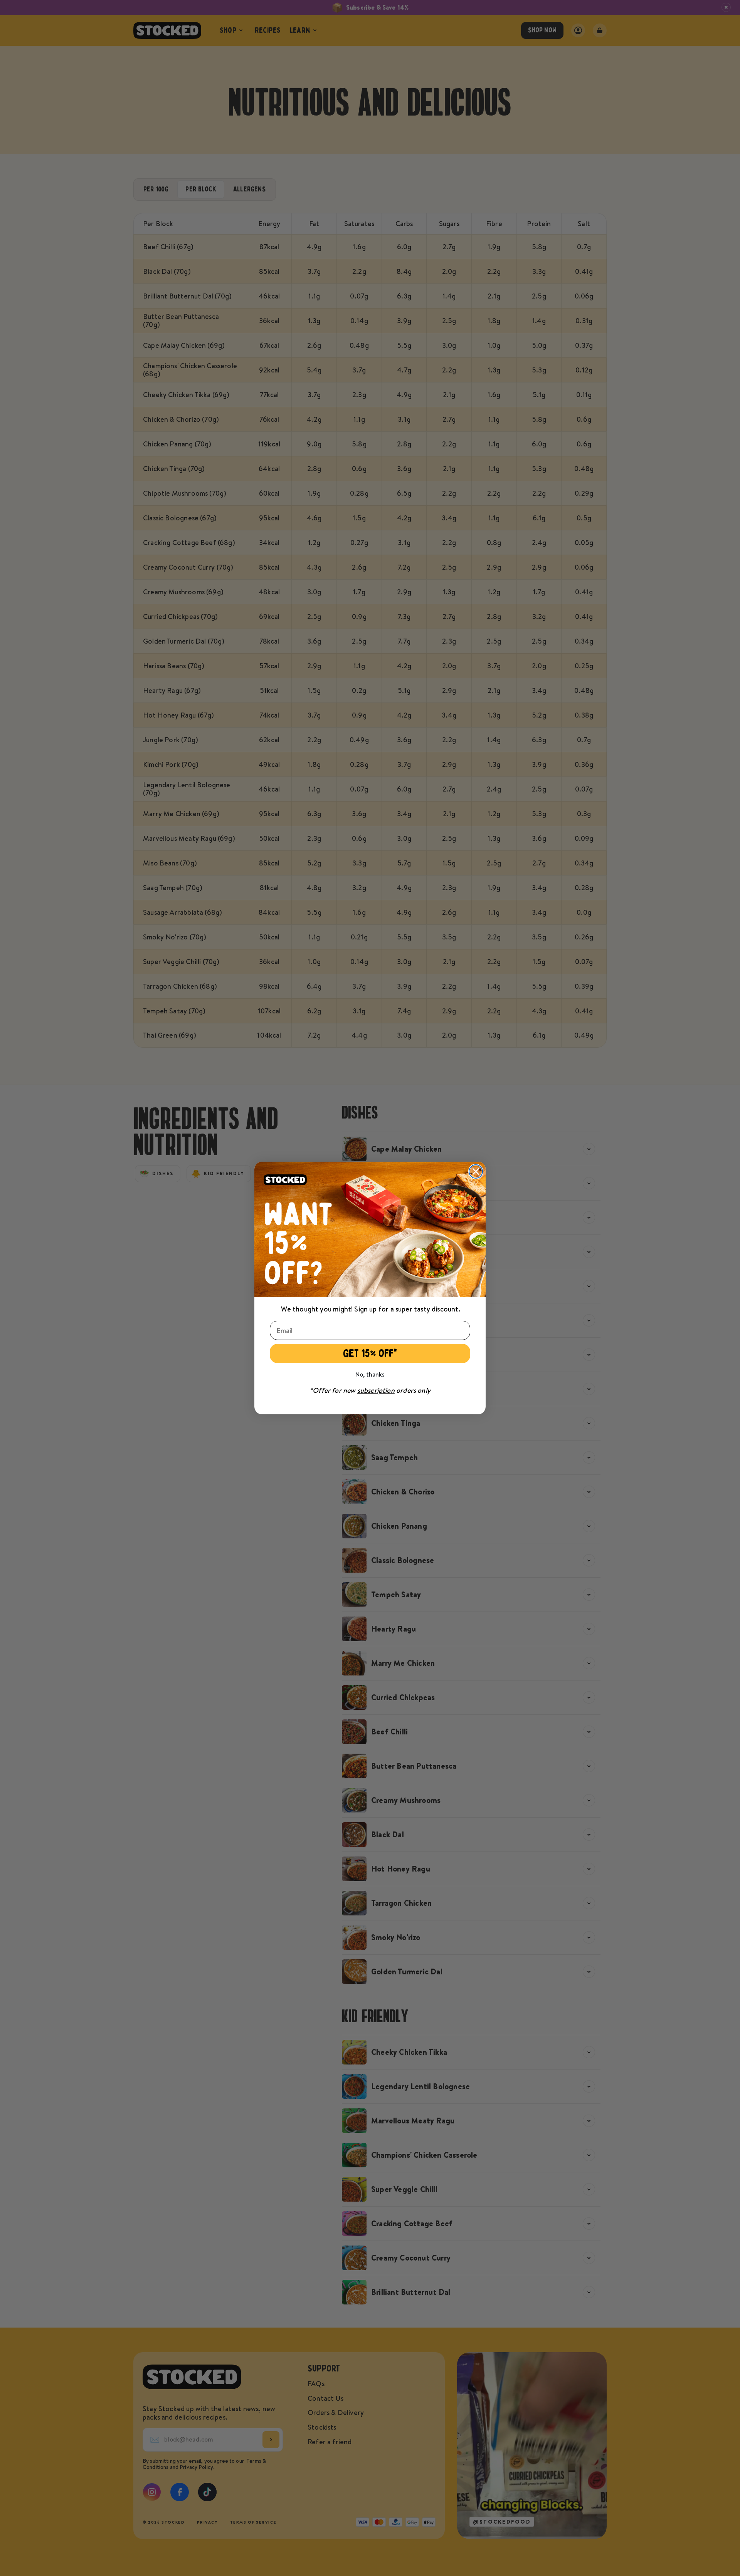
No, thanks (370, 1374)
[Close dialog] (476, 1171)
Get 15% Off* (370, 1353)
